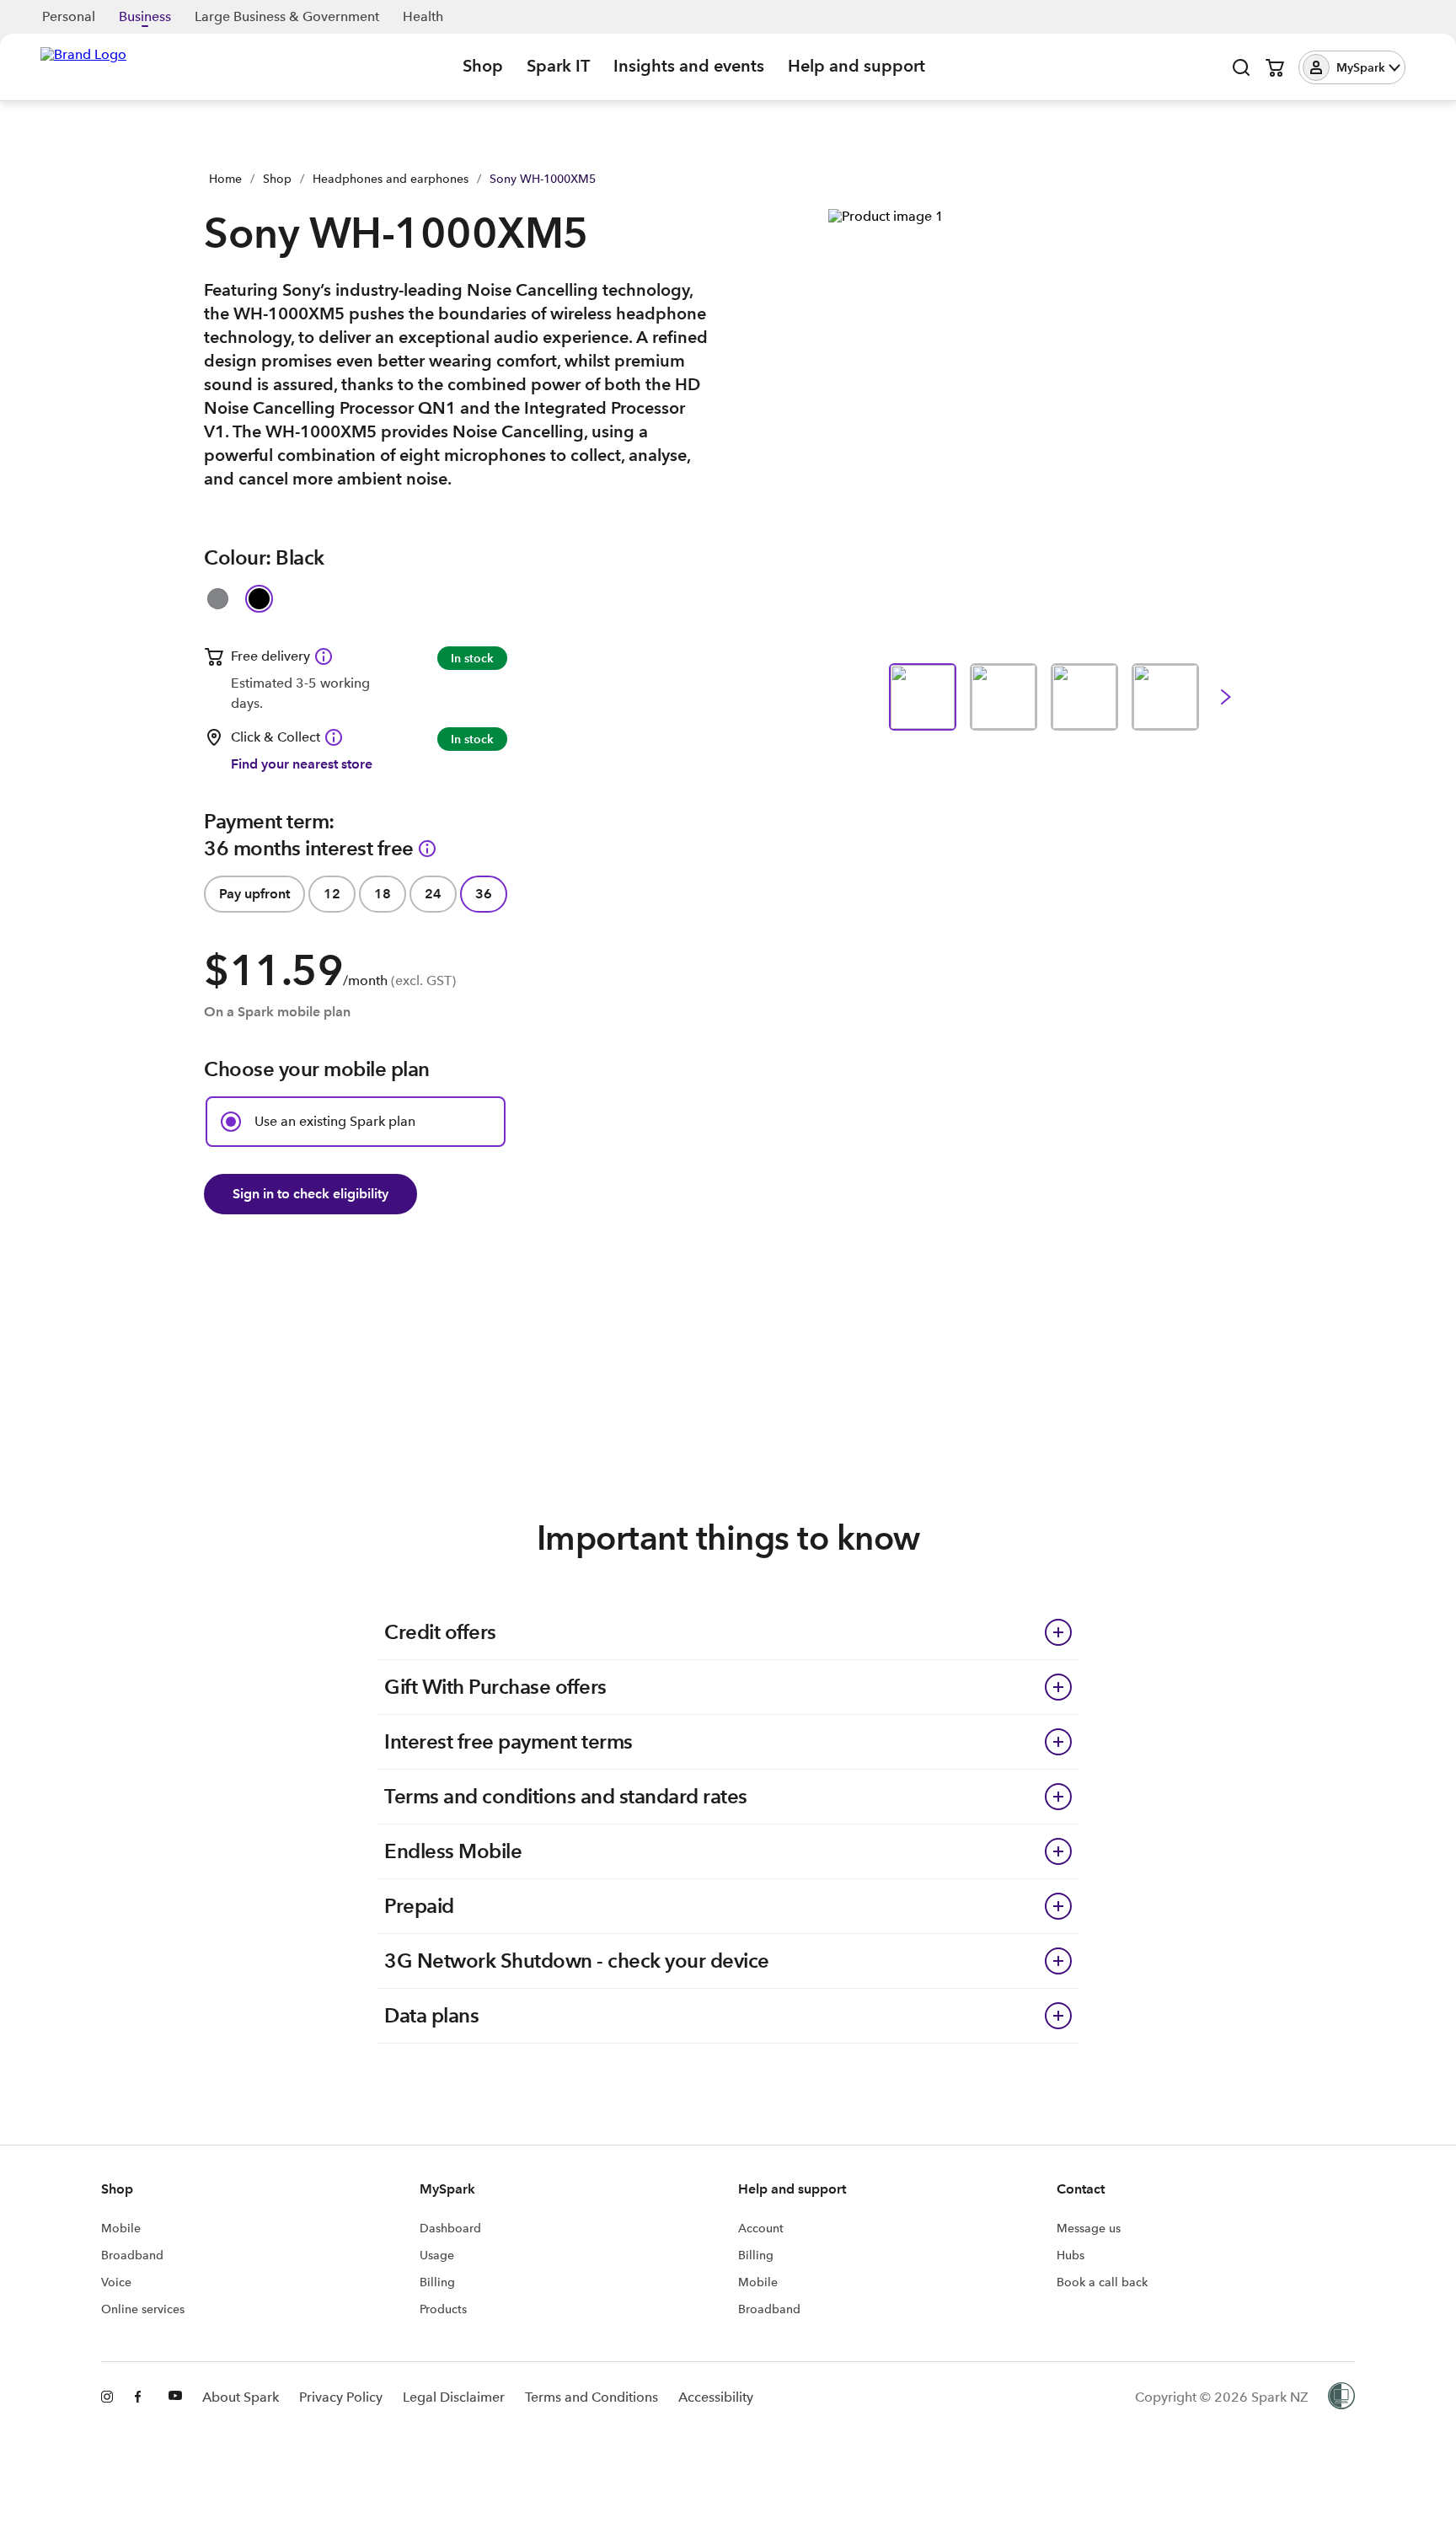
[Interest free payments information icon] (427, 849)
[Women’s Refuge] (1341, 2397)
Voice (116, 2282)
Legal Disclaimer (454, 2397)
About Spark (241, 2397)
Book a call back (1102, 2282)
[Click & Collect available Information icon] (334, 737)
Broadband (132, 2255)
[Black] (259, 599)
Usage (437, 2255)
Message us (1089, 2228)
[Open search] (1241, 67)
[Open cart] (1275, 67)
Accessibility (716, 2397)
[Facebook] (142, 2397)
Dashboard (450, 2228)
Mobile (121, 2228)
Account (761, 2228)
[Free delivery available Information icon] (324, 656)
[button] (1352, 67)
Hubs (1071, 2255)
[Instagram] (108, 2397)
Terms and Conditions (591, 2397)
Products (443, 2309)
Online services (143, 2309)
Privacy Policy (341, 2397)
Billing (437, 2282)
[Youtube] (175, 2397)
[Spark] (83, 66)
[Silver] (218, 599)
